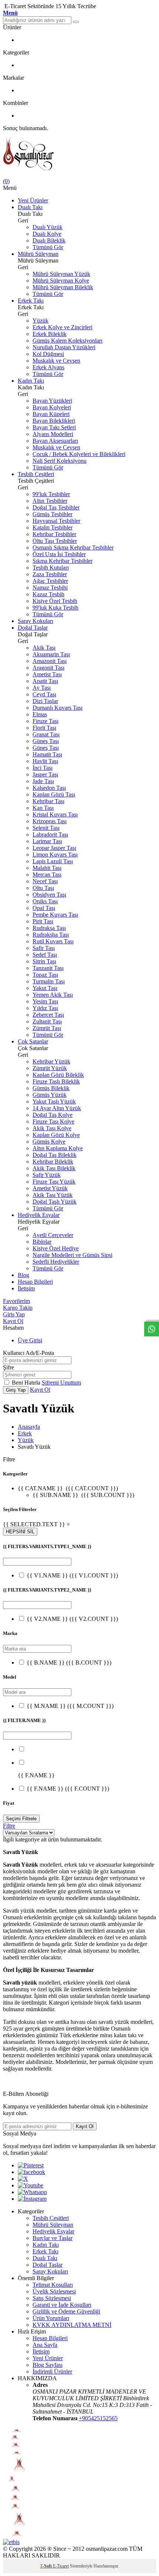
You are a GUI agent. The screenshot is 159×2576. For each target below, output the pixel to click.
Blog (23, 1275)
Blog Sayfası (48, 2365)
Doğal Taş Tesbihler (56, 507)
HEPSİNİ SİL (20, 1532)
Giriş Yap (14, 1314)
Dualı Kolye (47, 234)
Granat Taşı (46, 734)
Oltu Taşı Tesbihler (55, 541)
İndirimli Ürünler (52, 2371)
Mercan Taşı (47, 875)
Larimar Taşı (47, 841)
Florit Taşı (44, 728)
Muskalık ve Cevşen (56, 361)
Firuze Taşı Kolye (53, 1122)
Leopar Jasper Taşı (54, 848)
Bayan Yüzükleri (52, 401)
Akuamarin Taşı (51, 654)
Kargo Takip (18, 1308)
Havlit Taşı (45, 761)
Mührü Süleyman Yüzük (61, 274)
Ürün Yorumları (51, 2318)
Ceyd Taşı (44, 694)
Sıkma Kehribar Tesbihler (62, 561)
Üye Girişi (30, 1340)
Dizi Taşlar (45, 701)
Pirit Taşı (43, 921)
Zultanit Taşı (47, 1021)
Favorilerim (16, 1301)
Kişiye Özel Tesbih (55, 601)
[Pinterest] (31, 2165)
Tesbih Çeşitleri (36, 474)
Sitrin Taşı (44, 961)
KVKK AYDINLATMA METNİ (72, 2325)
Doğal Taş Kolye (53, 1115)
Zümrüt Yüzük (50, 1068)
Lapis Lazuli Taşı (53, 861)
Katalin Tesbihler (53, 527)
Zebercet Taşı (48, 1015)
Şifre (9, 1367)
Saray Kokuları (35, 621)
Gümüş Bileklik (51, 1088)
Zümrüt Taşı (47, 1028)
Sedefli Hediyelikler (56, 1262)
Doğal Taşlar (33, 628)
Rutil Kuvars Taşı (53, 941)
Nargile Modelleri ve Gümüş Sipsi (72, 1255)
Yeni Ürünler (33, 200)
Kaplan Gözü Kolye (56, 1135)
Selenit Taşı (46, 828)
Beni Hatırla (27, 1383)
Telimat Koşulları (53, 2285)
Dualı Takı (30, 207)
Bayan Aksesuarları (55, 441)
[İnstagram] (32, 2199)
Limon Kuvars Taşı (55, 855)
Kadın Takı (31, 381)
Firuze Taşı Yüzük (54, 1182)
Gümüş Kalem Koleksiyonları (67, 341)
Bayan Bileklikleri (54, 421)
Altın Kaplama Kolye (58, 1148)
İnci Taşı (43, 768)
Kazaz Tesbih (48, 594)
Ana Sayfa (45, 2345)
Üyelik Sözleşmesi (54, 2291)
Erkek (25, 1433)
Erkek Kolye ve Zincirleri (62, 327)
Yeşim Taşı (45, 1001)
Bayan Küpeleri (51, 414)
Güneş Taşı (46, 741)
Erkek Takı (31, 301)
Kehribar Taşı (48, 801)
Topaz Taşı (45, 975)
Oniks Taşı (45, 901)
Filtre (9, 1826)
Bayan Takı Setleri (54, 427)
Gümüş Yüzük (50, 1095)
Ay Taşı (42, 688)
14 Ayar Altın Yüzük (57, 1108)
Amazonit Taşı (50, 661)
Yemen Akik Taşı (53, 995)
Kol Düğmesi (48, 354)
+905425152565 (98, 2418)
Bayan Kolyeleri (52, 407)
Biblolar (42, 1242)
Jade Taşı (43, 781)
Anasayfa (29, 1427)
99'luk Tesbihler (51, 494)
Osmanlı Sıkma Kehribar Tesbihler (73, 547)
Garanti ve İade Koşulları (62, 2305)
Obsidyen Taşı (49, 895)
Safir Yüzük (47, 1175)
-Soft (46, 2566)
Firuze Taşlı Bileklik (56, 1081)
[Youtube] (31, 2185)
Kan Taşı (43, 808)
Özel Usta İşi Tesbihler (59, 554)
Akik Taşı (44, 648)
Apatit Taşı (45, 681)
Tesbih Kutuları (51, 568)
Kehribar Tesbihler (54, 534)
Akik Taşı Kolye (52, 1128)
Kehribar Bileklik (53, 1162)
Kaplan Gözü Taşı (54, 794)
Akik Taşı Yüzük (53, 1195)
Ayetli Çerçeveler (53, 1235)
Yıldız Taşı (45, 1008)
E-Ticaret (61, 2566)
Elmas (40, 714)
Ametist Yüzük (50, 1188)
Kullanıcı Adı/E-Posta (28, 1353)
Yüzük (40, 321)
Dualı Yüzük (48, 227)
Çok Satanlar (33, 1041)
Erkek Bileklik (50, 334)
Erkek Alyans (48, 367)
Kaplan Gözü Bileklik (58, 1075)
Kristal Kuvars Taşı (55, 814)
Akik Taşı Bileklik (54, 1168)
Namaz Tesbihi (50, 588)
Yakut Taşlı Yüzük (54, 1101)
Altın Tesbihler (50, 501)
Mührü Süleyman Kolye (61, 281)
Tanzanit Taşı (48, 968)
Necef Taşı (45, 881)
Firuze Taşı (45, 721)
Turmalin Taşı (49, 981)
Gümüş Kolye (49, 1142)
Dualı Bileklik (49, 240)
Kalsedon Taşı (49, 788)
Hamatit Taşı (47, 754)
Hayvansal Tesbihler (56, 521)
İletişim (26, 1288)
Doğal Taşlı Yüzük (55, 1202)
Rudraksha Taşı (51, 935)
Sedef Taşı (45, 955)
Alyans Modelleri (53, 434)
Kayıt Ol (13, 1321)
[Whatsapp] (32, 2192)
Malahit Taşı (47, 868)
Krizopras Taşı (50, 821)
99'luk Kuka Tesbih (55, 608)
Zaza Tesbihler (50, 574)
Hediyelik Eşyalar (39, 1215)
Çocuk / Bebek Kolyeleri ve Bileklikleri (79, 454)
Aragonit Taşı (48, 668)
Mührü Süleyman (38, 254)
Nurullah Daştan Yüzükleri (64, 347)
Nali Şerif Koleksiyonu (60, 461)
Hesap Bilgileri (35, 1282)
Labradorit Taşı (50, 835)
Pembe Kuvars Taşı (55, 915)
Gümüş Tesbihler (53, 514)
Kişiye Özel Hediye (56, 1248)
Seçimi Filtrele (21, 1819)
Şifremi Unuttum (61, 1383)
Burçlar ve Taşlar (53, 2238)
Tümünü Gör (48, 247)
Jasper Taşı (45, 774)
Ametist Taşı (47, 674)
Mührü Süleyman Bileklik (63, 287)
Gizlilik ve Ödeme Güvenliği (66, 2311)
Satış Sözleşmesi (52, 2298)
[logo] (79, 155)
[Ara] (76, 22)
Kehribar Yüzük (51, 1061)
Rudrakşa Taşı (49, 928)
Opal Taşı (44, 908)
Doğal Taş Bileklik (55, 1155)
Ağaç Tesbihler (50, 581)
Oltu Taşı (43, 888)
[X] (23, 2179)
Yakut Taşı (45, 988)
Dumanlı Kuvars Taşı (57, 708)
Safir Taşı (44, 948)
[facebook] (31, 2172)
